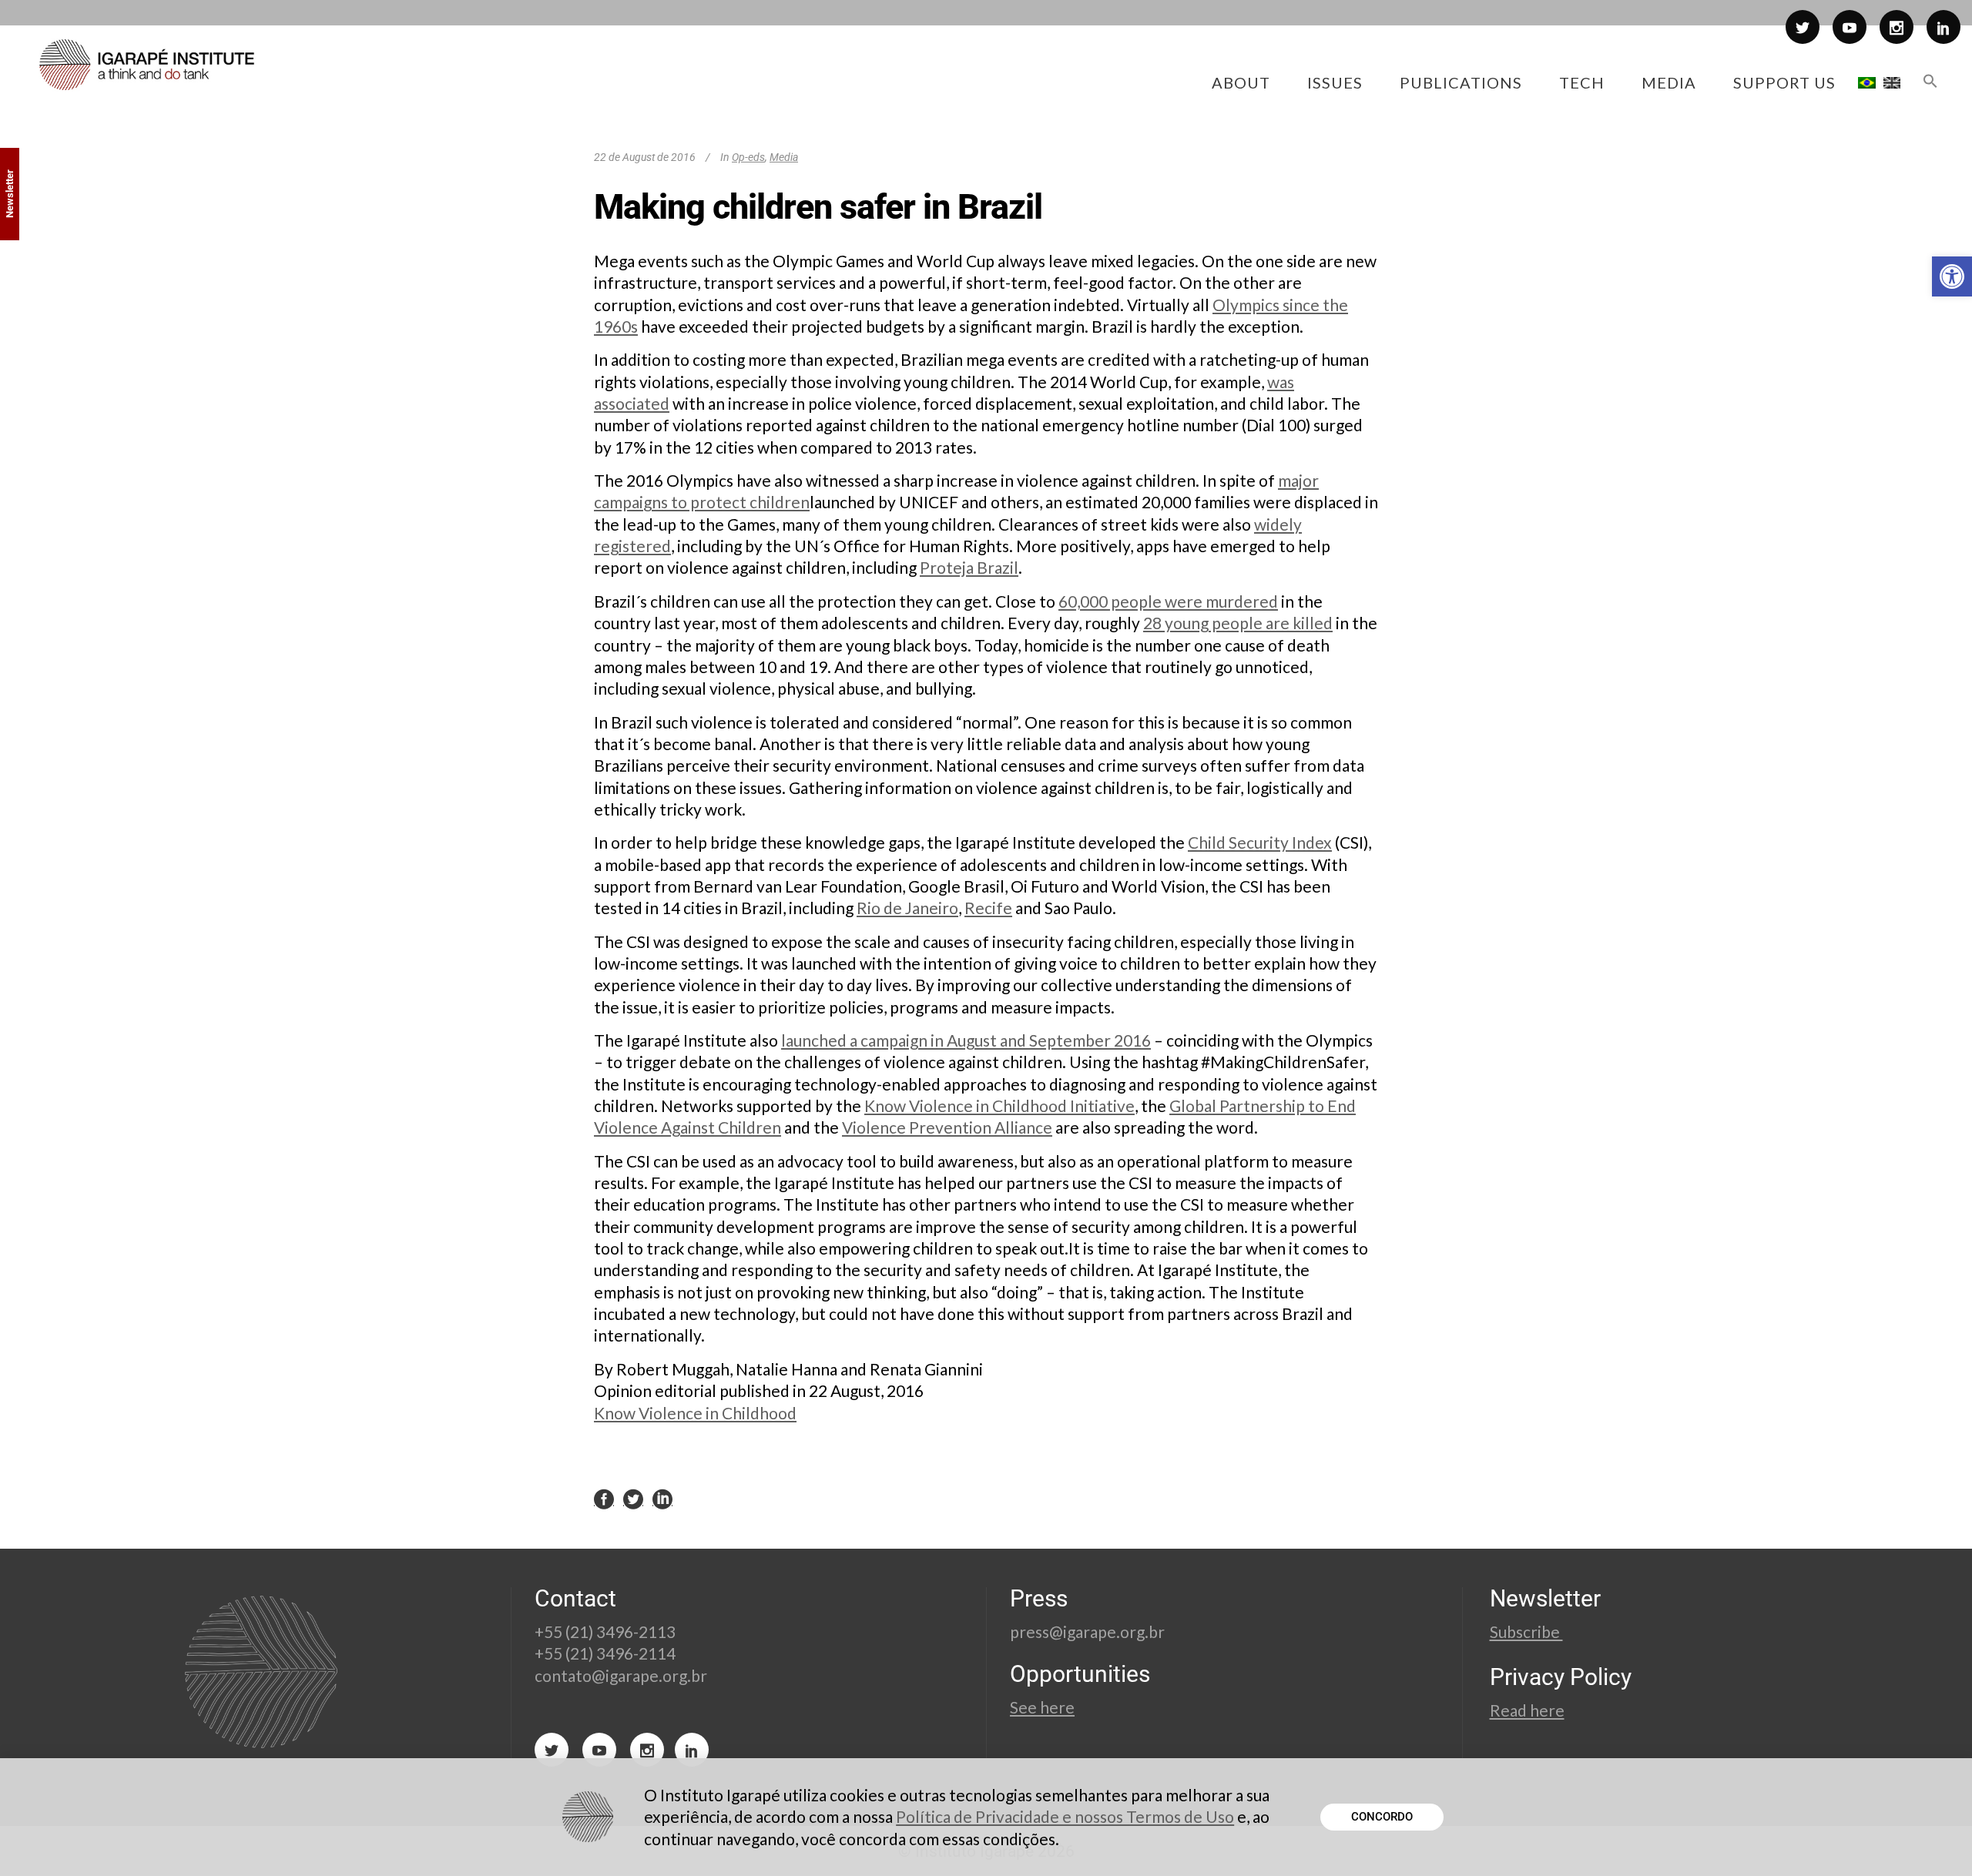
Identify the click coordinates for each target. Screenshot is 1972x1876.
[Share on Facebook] (604, 1498)
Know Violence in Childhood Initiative (999, 1105)
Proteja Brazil (969, 567)
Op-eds (748, 157)
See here (1042, 1707)
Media (784, 157)
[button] (1952, 276)
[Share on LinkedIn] (662, 1498)
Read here (1527, 1710)
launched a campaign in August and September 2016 (966, 1040)
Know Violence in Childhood (695, 1413)
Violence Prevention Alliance (947, 1127)
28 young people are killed (1238, 623)
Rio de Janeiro (907, 908)
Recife (988, 908)
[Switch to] (1867, 82)
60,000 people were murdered (1168, 601)
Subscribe (1526, 1631)
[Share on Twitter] (633, 1498)
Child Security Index (1260, 842)
